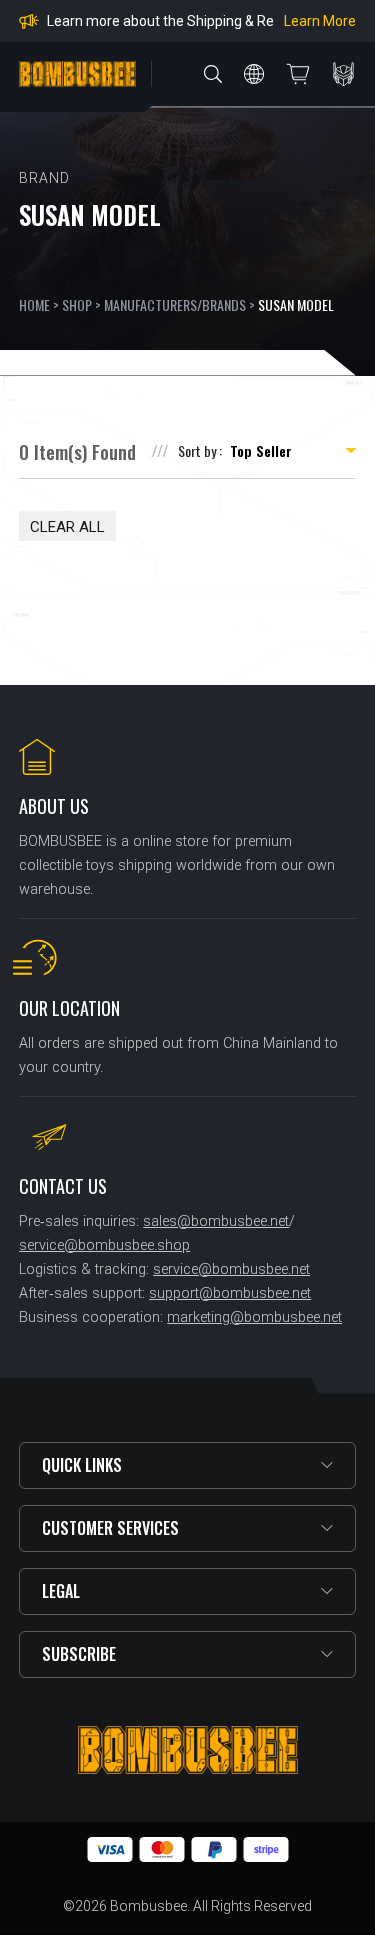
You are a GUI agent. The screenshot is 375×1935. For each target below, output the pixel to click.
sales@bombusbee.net (216, 1221)
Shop (77, 304)
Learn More (320, 21)
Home (34, 304)
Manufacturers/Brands (175, 304)
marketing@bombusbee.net (254, 1317)
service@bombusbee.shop (104, 1245)
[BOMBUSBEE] (77, 74)
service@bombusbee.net (231, 1269)
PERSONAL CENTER (344, 74)
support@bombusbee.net (230, 1293)
